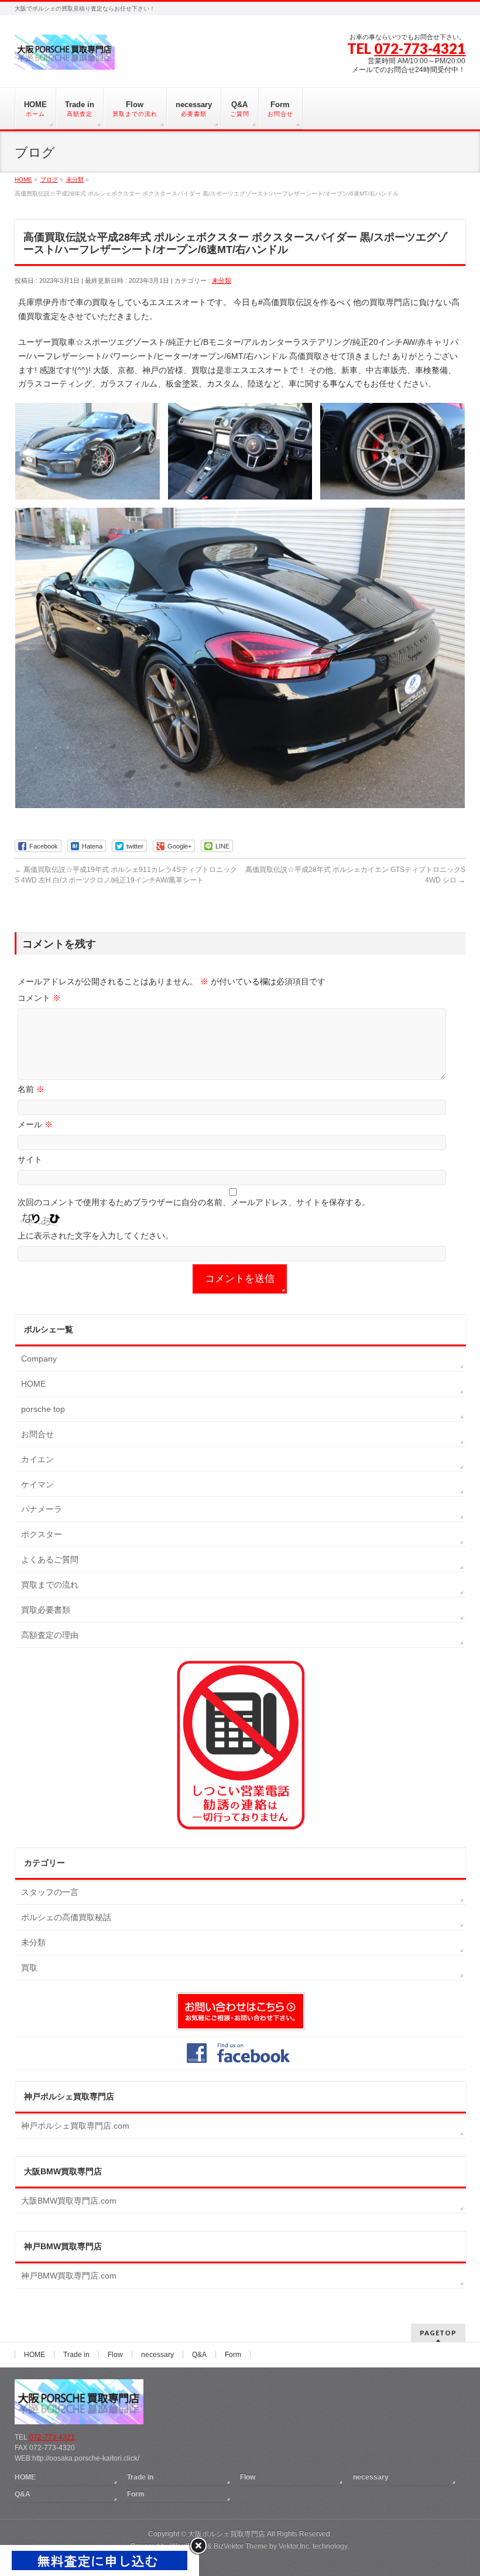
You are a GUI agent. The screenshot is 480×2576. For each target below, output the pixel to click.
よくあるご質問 (50, 1559)
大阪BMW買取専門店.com (69, 2201)
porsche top (43, 1409)
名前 (31, 1089)
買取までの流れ (50, 1585)
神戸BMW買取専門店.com (69, 2276)
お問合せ (37, 1434)
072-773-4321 (420, 48)
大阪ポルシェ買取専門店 (227, 2534)
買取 (29, 1968)
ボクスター (42, 1534)
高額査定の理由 (50, 1635)
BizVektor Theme (241, 2546)
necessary (157, 2355)
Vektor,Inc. (295, 2546)
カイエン (37, 1459)
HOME (33, 1384)
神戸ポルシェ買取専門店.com (75, 2126)
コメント (39, 998)
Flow (115, 2355)
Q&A (199, 2355)
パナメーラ (42, 1509)
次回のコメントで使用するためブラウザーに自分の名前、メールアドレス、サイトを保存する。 (194, 1202)
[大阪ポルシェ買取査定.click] (65, 57)
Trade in (76, 2355)
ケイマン (37, 1484)
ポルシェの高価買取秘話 (66, 1917)
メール (35, 1124)
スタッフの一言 (50, 1892)
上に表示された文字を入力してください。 (95, 1236)
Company (39, 1359)
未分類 (222, 280)
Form (233, 2355)
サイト (30, 1159)
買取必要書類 (46, 1610)
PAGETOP (438, 2333)
